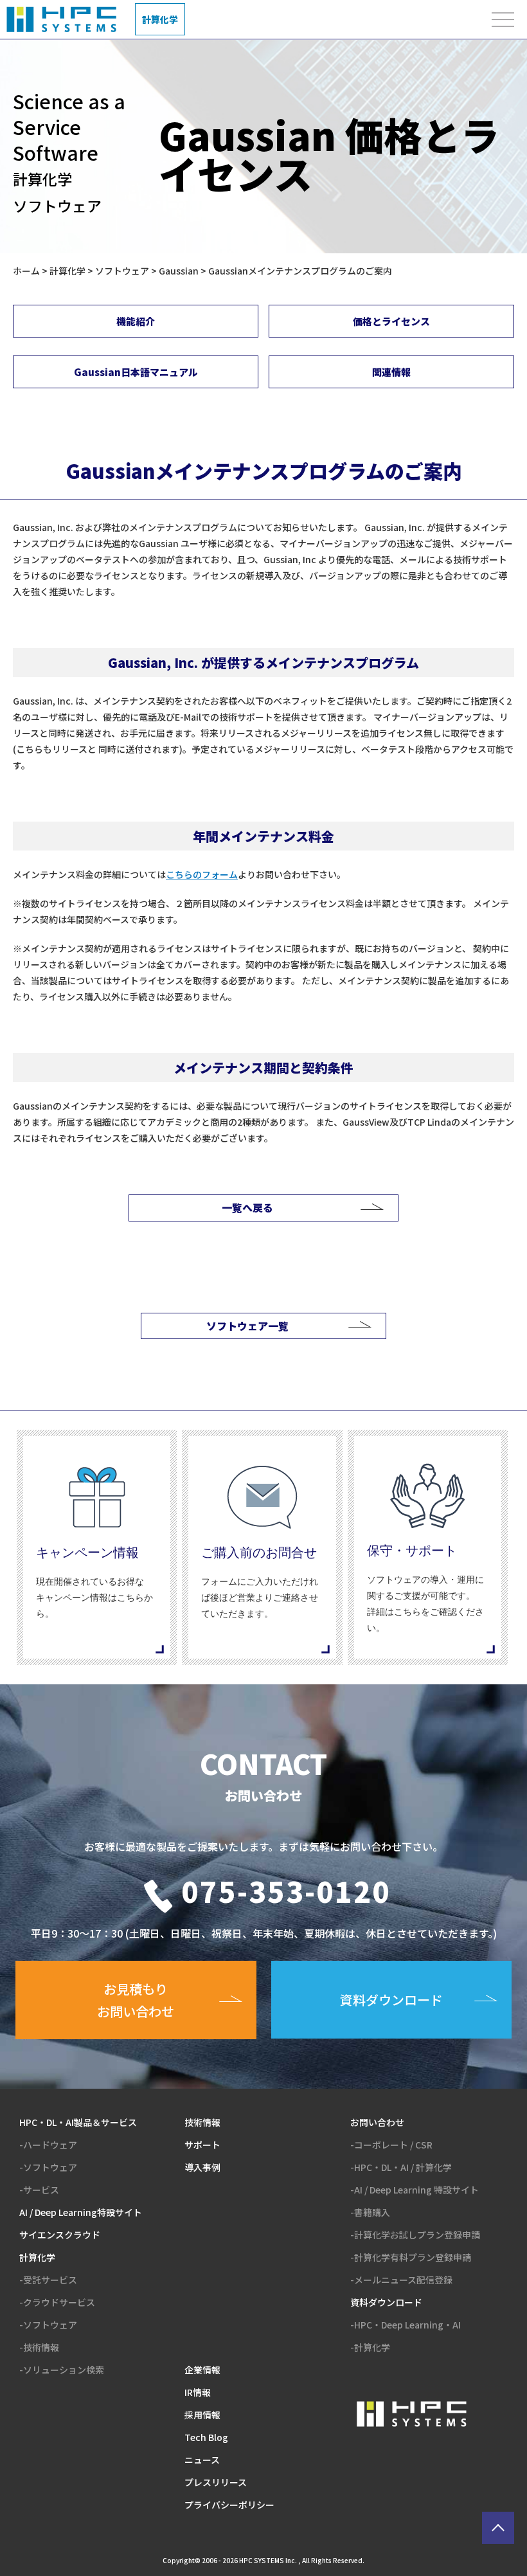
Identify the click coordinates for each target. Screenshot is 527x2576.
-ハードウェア (48, 2145)
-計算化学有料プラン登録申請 (411, 2257)
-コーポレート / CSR (391, 2145)
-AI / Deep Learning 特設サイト (415, 2190)
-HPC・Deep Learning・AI (406, 2325)
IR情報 (198, 2392)
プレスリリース (216, 2482)
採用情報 (202, 2415)
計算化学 (67, 271)
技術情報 (202, 2122)
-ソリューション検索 (62, 2370)
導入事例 (202, 2167)
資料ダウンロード (386, 2302)
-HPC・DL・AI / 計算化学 (401, 2167)
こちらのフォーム (202, 874)
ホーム (26, 271)
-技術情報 (39, 2347)
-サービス (39, 2190)
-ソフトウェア (48, 2167)
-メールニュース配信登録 (401, 2280)
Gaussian (179, 271)
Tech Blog (206, 2437)
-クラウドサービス (57, 2302)
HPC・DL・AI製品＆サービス (78, 2122)
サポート (202, 2145)
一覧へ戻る (247, 1207)
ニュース (202, 2460)
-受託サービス (48, 2280)
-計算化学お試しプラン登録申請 (415, 2235)
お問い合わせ (377, 2122)
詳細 (97, 1547)
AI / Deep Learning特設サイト (81, 2212)
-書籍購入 (370, 2212)
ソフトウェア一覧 (247, 1326)
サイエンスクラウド (60, 2235)
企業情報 (202, 2370)
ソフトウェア (122, 271)
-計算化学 (370, 2347)
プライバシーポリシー (229, 2505)
